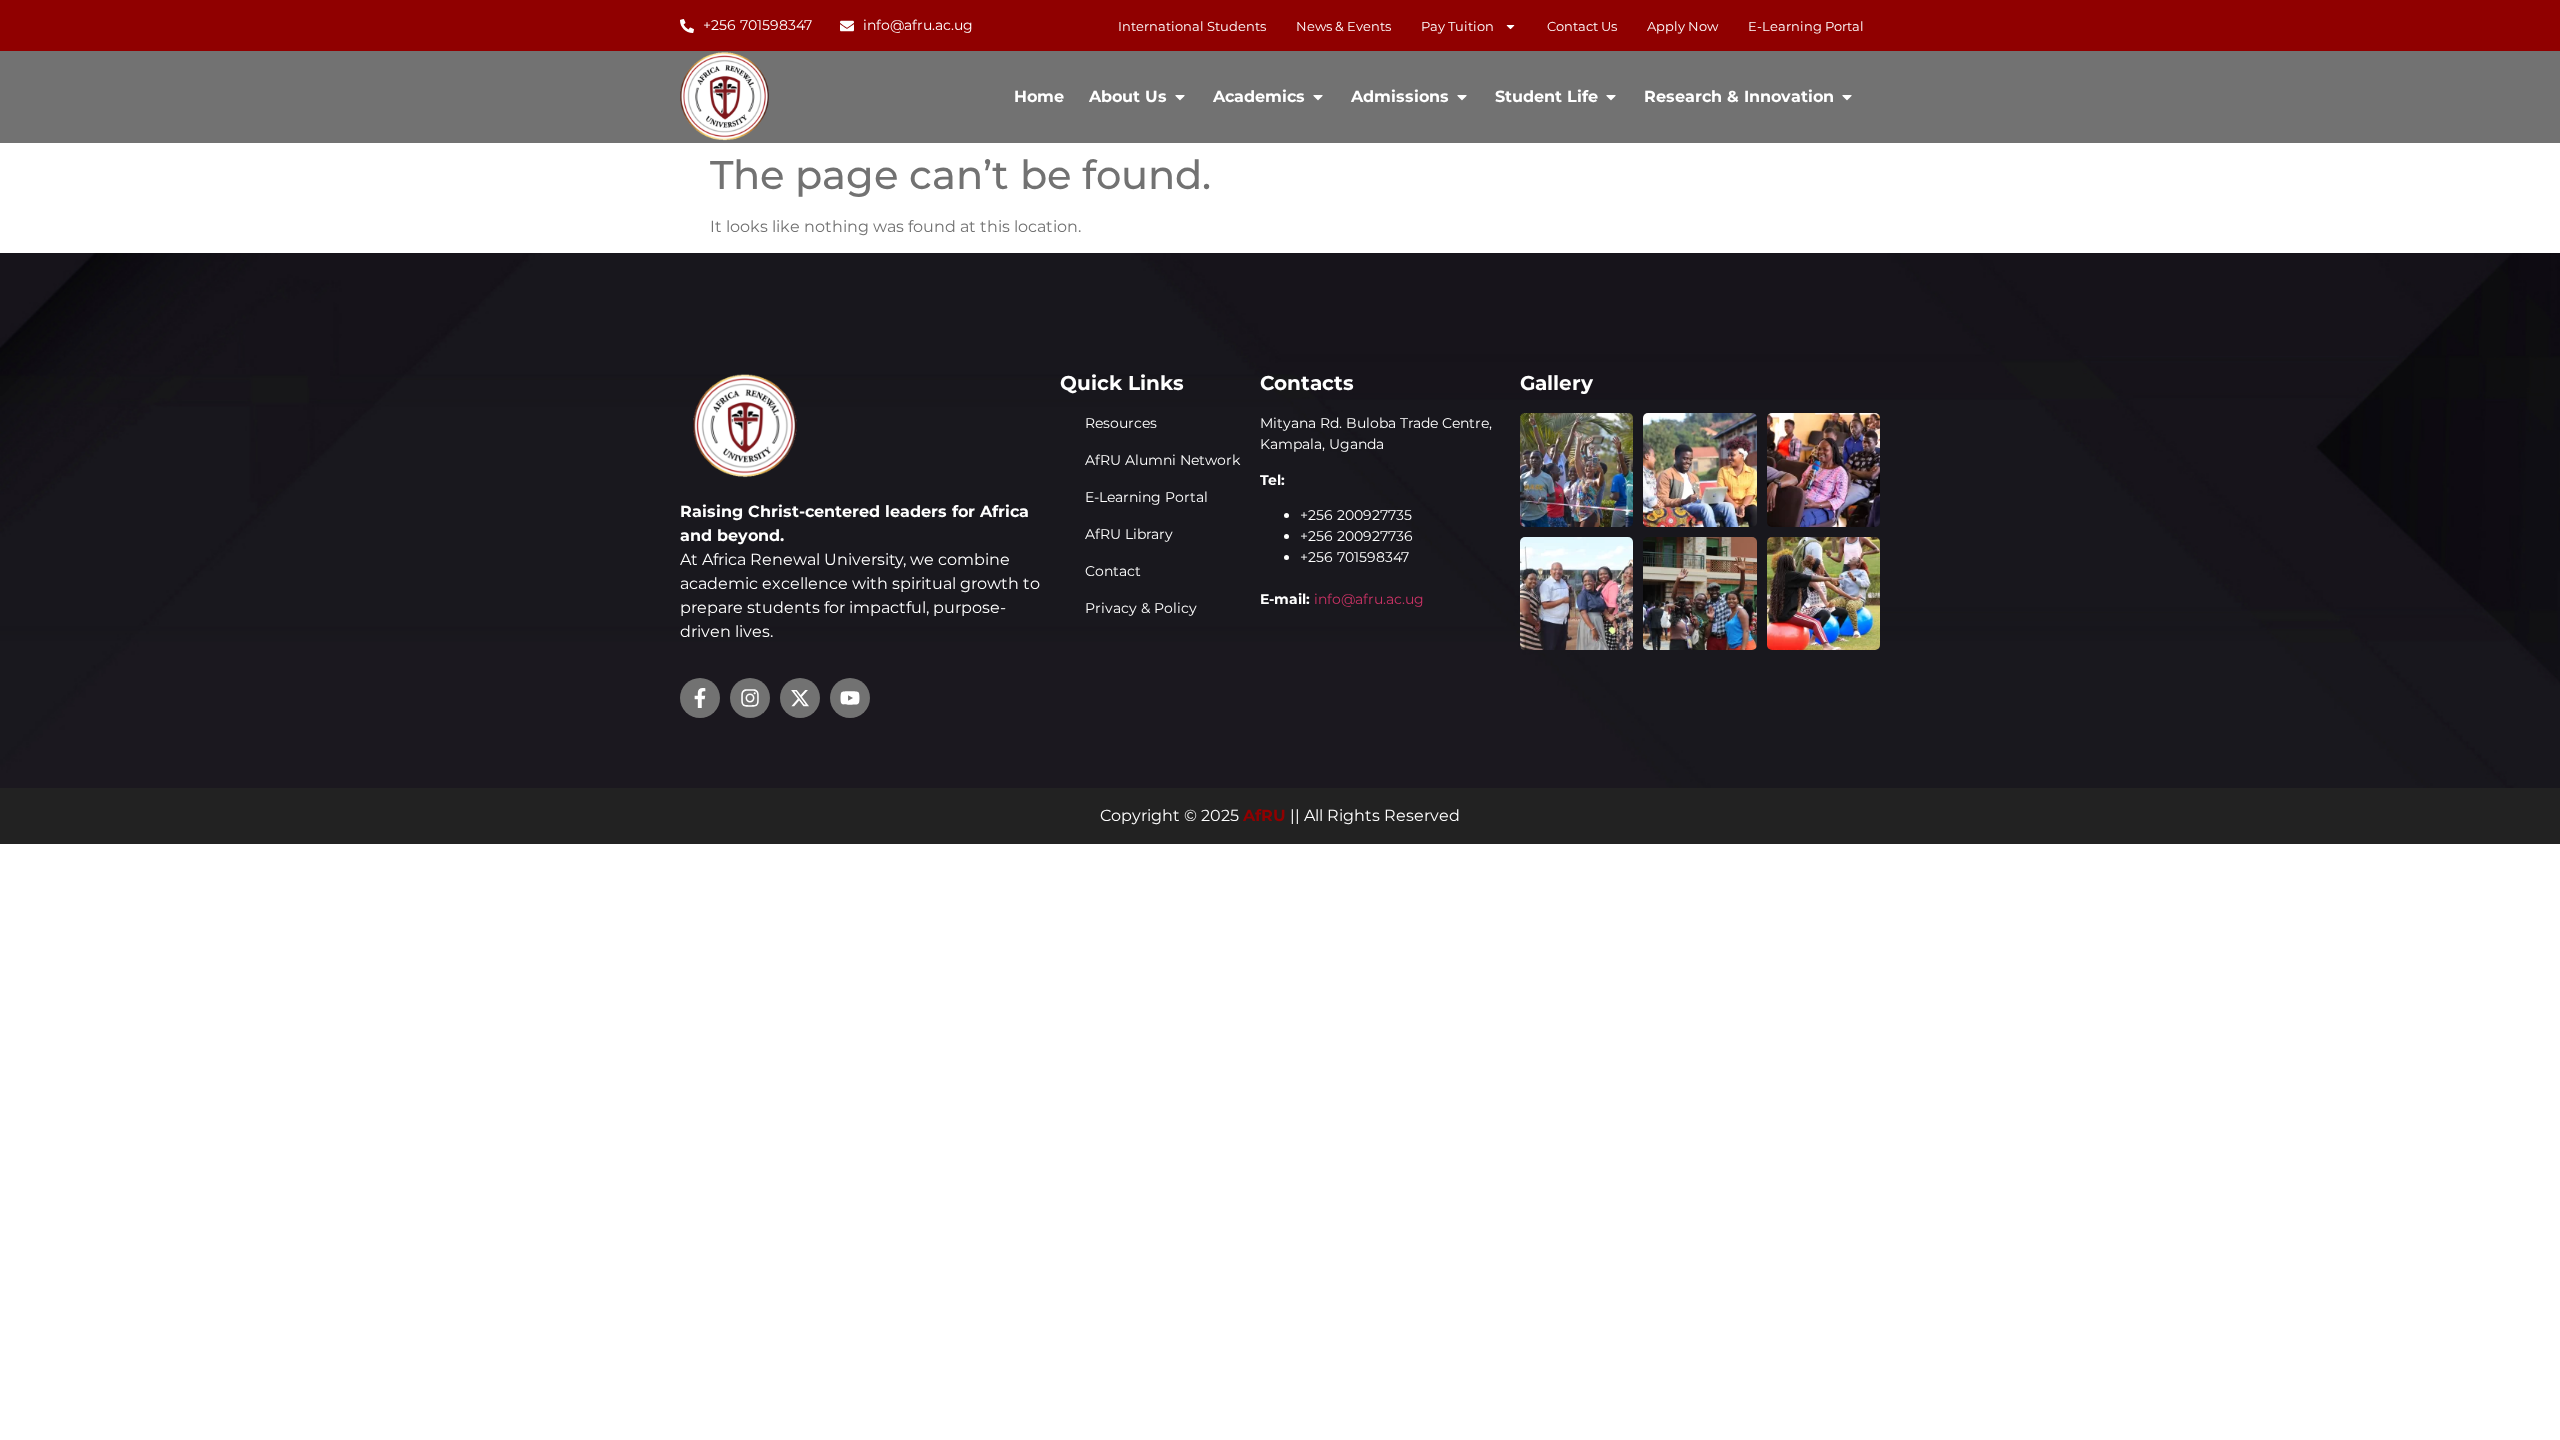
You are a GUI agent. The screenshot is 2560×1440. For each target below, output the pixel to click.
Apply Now (1682, 26)
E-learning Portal (1806, 26)
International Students (1192, 26)
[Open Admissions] (1462, 97)
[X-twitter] (800, 698)
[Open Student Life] (1611, 97)
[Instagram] (750, 698)
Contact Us (1582, 26)
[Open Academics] (1318, 97)
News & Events (1343, 26)
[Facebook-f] (700, 698)
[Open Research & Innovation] (1847, 97)
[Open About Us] (1180, 97)
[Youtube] (850, 698)
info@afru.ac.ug (1369, 599)
